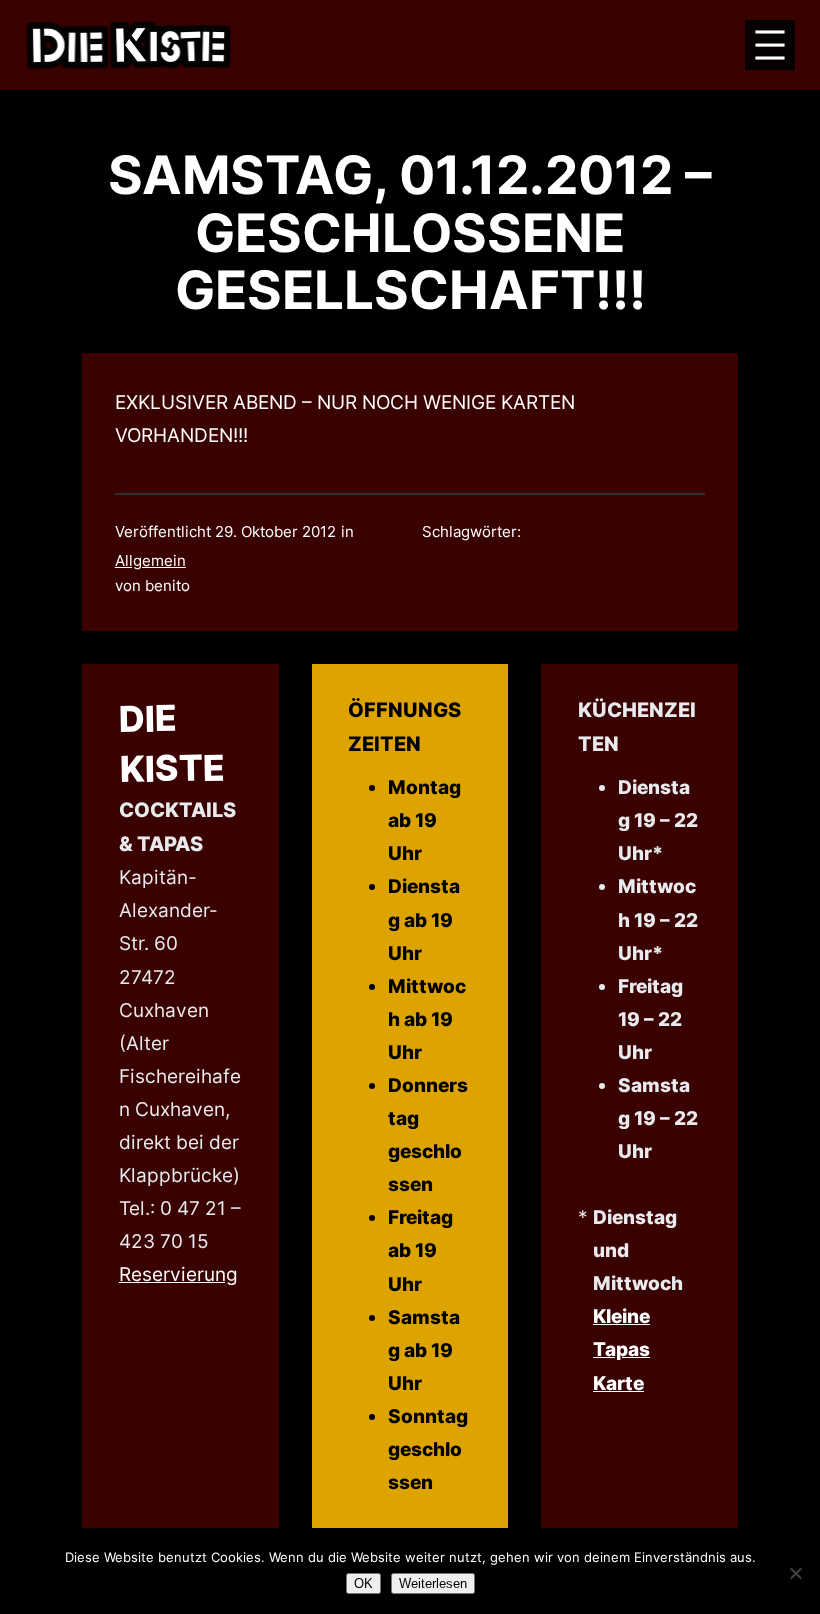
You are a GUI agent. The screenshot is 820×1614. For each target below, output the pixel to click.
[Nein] (795, 1573)
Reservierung (178, 1274)
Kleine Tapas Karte (621, 1349)
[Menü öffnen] (770, 45)
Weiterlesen (433, 1583)
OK (363, 1583)
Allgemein (150, 561)
